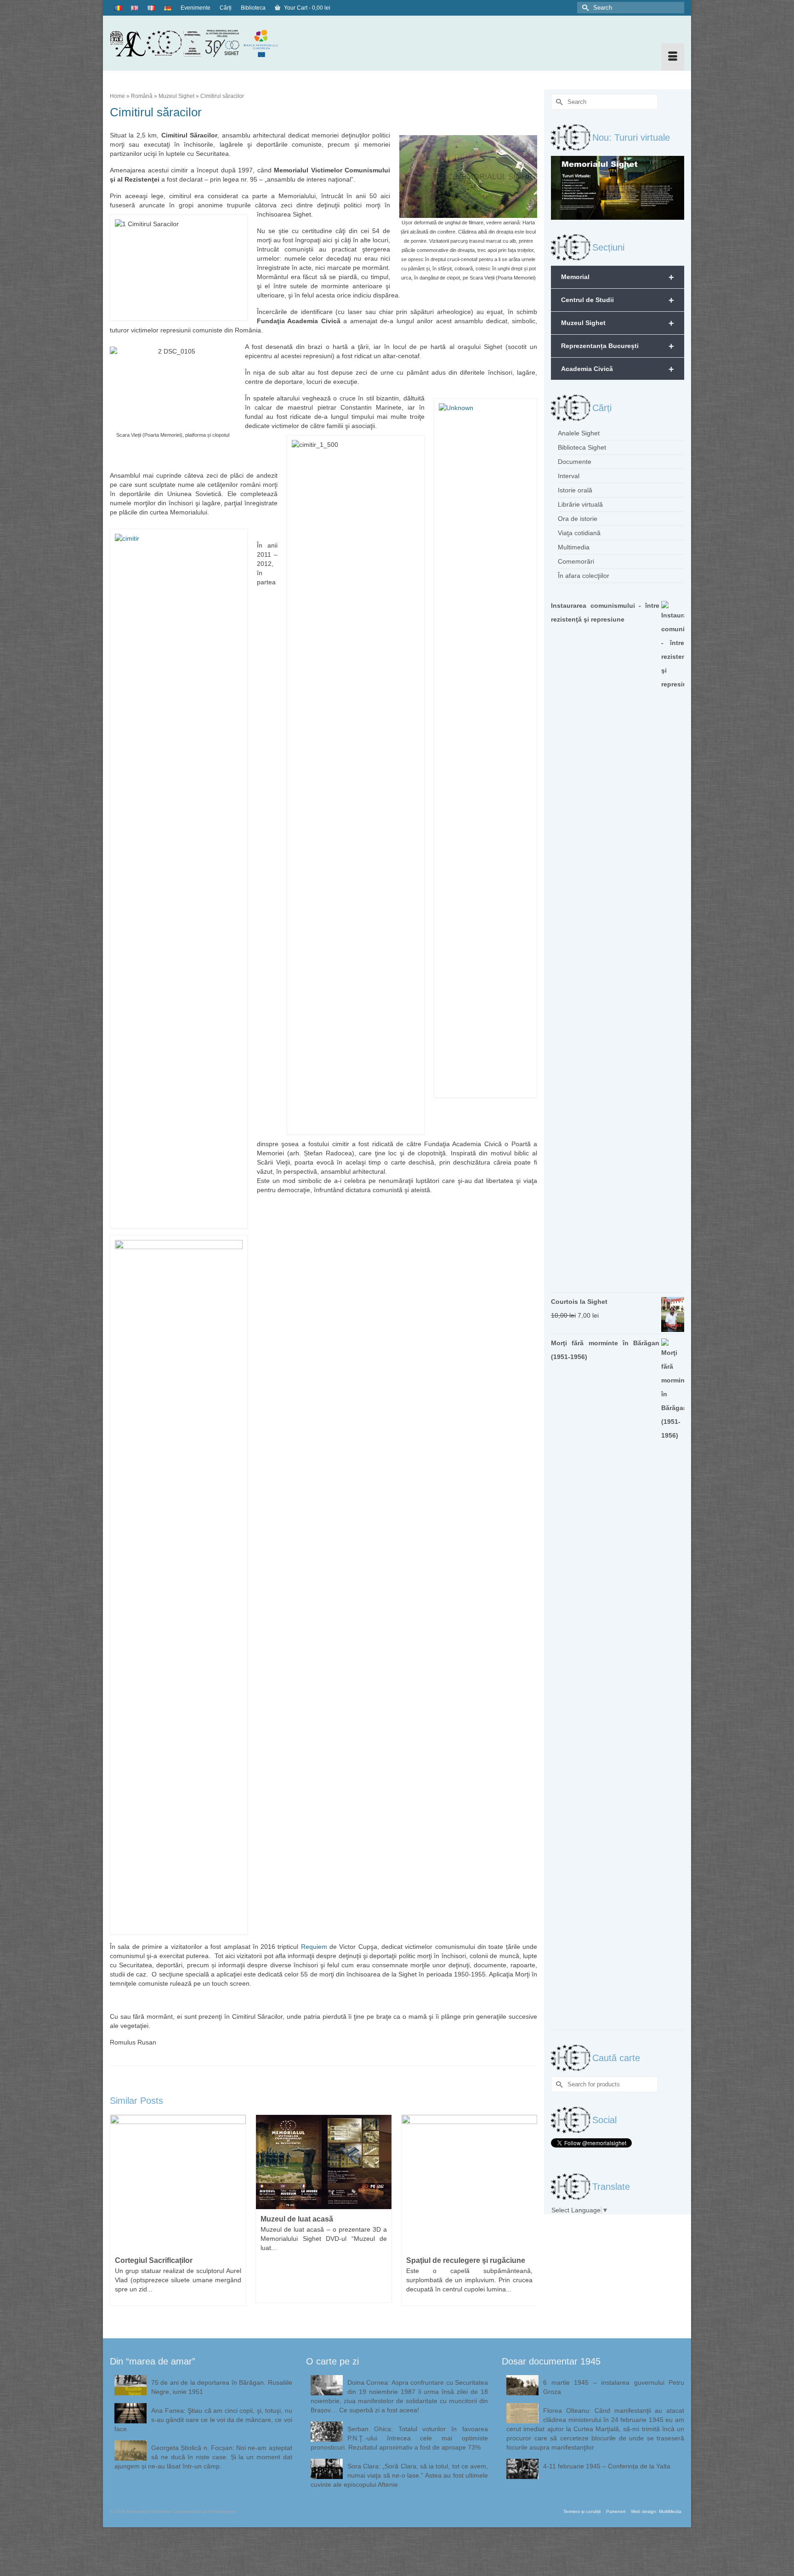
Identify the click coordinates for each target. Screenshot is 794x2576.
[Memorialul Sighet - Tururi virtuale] (618, 187)
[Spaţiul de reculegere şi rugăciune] (469, 2183)
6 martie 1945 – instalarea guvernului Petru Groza (614, 2387)
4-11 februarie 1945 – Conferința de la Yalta (607, 2466)
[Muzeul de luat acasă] (324, 2162)
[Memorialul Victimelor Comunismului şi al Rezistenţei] (201, 43)
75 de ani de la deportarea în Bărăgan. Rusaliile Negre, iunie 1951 (222, 2387)
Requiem (314, 1947)
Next (529, 2215)
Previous (118, 2215)
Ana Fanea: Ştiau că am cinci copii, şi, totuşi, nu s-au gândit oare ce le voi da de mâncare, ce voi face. (203, 2420)
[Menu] (673, 57)
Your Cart (306, 8)
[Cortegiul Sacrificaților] (178, 2183)
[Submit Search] (584, 8)
